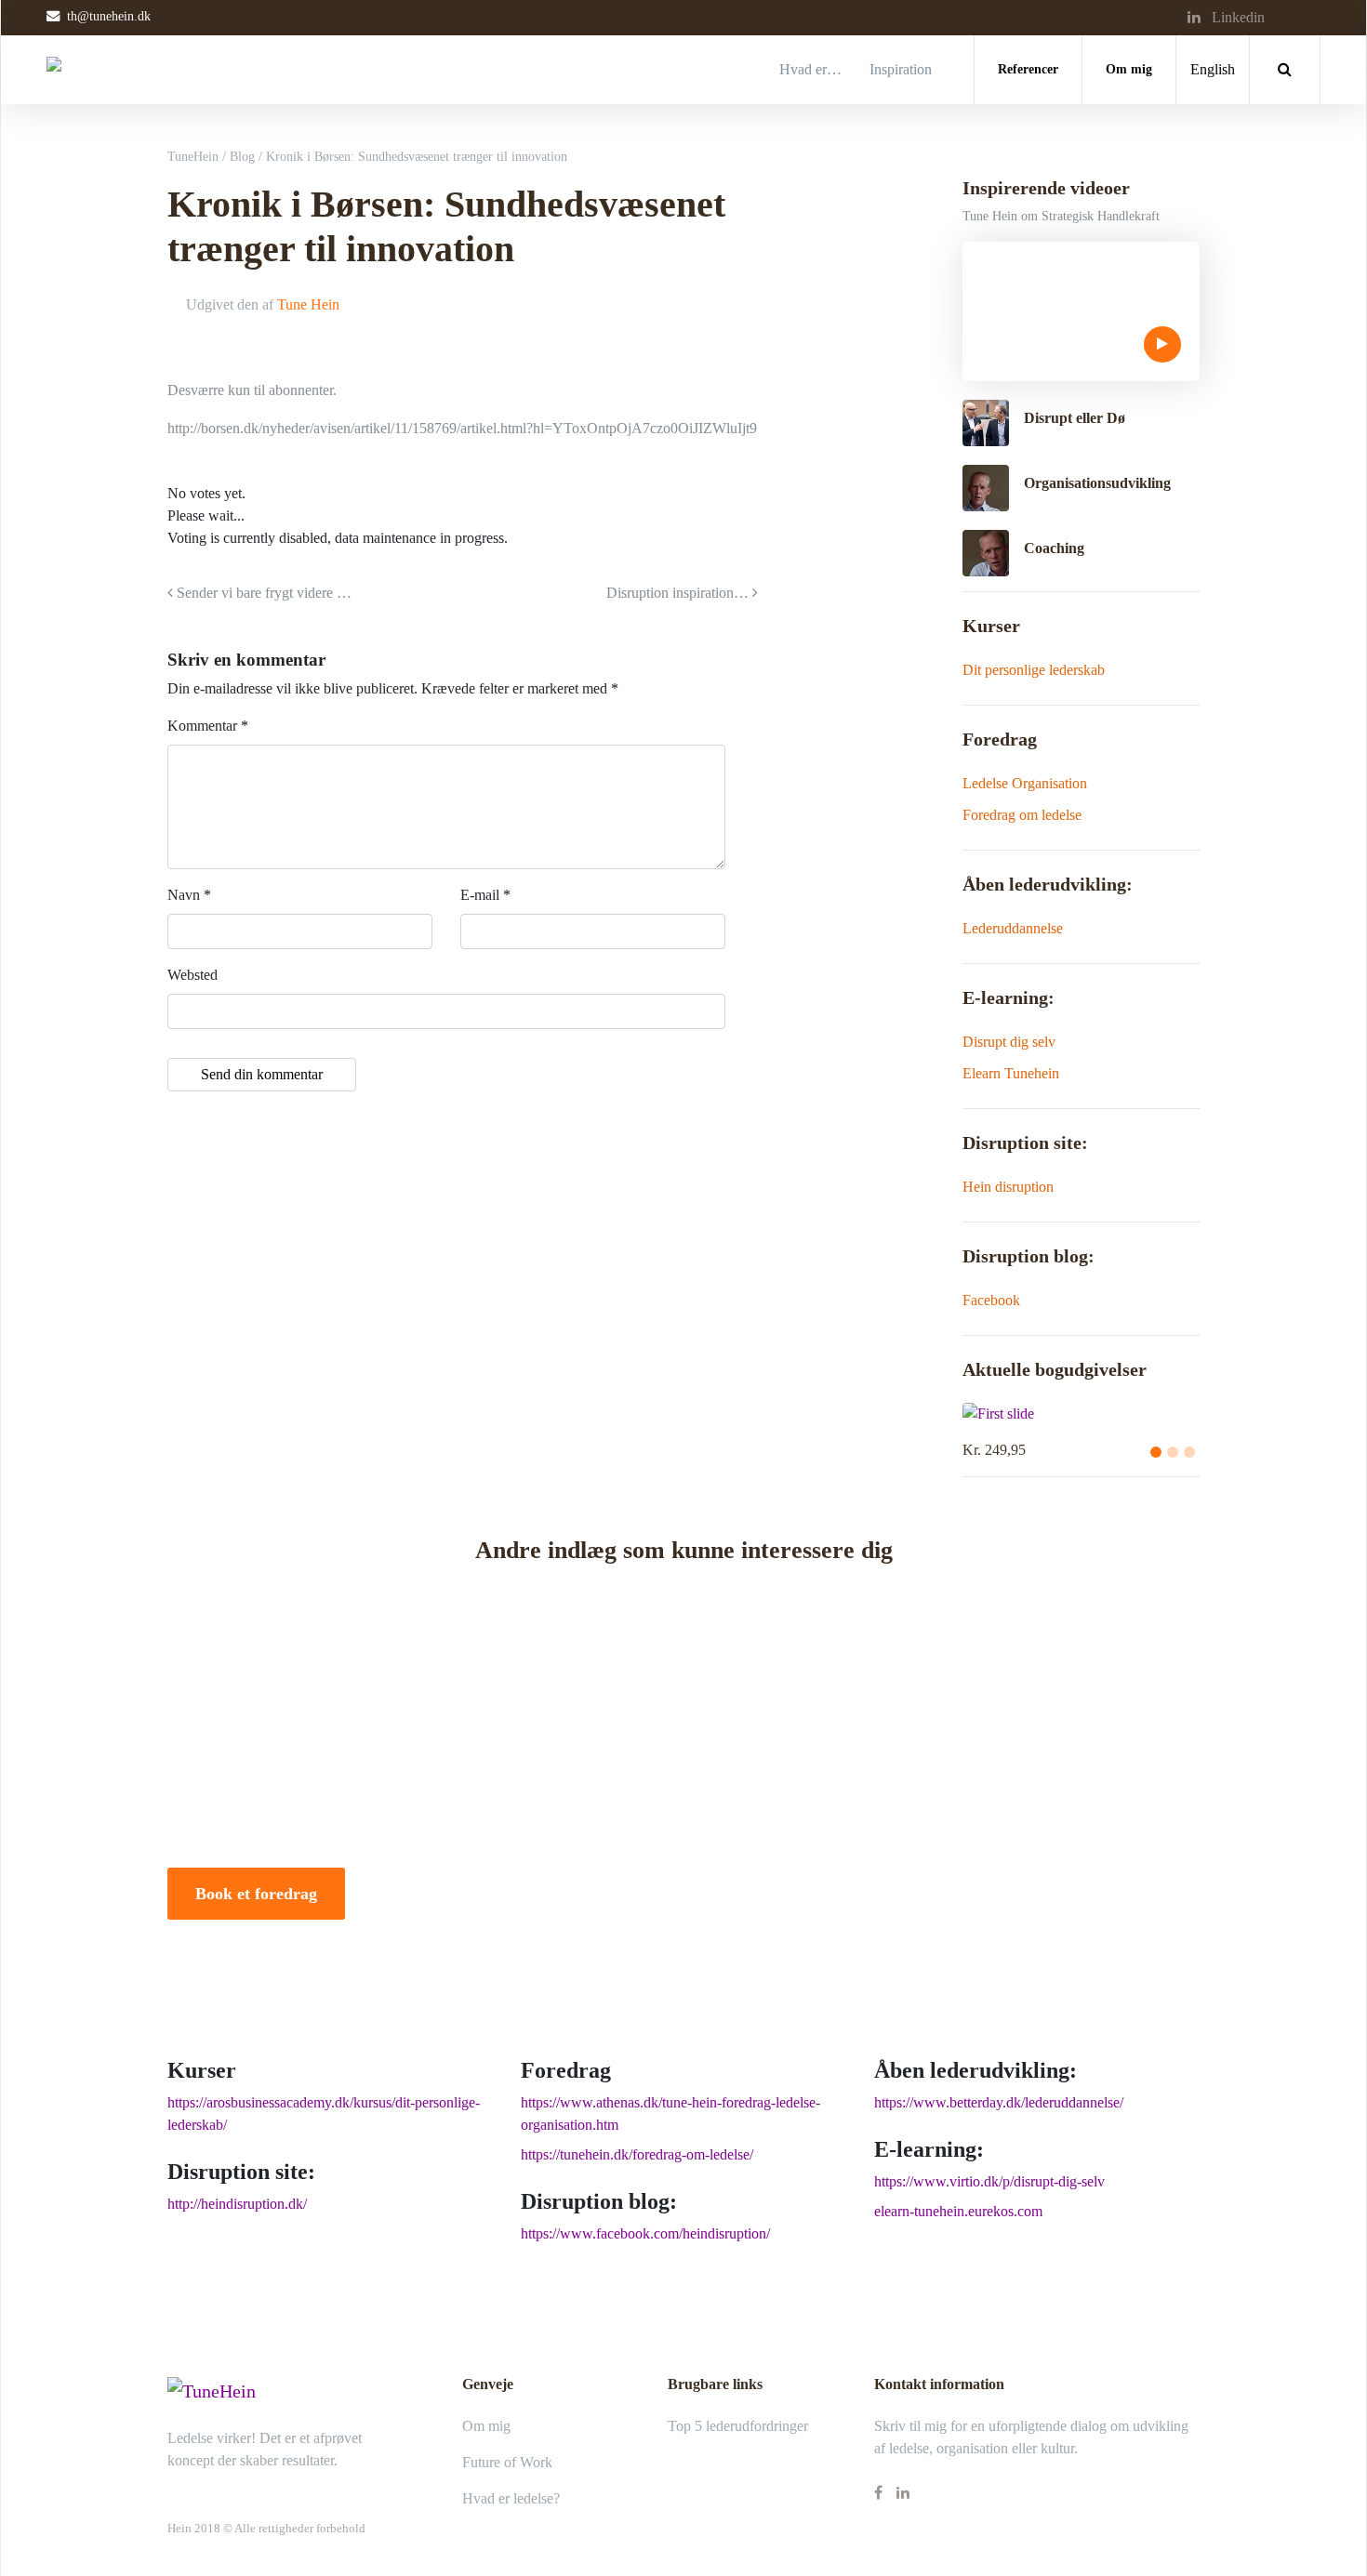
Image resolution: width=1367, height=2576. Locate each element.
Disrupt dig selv (1009, 1042)
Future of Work (507, 2462)
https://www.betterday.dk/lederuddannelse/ (999, 2102)
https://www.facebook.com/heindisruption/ (645, 2233)
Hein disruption (1008, 1187)
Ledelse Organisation (1025, 783)
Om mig (1129, 69)
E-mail (485, 895)
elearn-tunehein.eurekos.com (958, 2211)
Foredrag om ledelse (1022, 815)
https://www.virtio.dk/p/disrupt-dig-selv (989, 2181)
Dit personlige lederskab (1034, 670)
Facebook (991, 1300)
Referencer (1028, 69)
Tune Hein (308, 304)
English (1213, 69)
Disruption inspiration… (679, 593)
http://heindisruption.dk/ (237, 2204)
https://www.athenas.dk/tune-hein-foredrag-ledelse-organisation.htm (670, 2114)
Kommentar (208, 726)
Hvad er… (810, 69)
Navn (189, 895)
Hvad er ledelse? (511, 2498)
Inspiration (901, 69)
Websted (192, 975)
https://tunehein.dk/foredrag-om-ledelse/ (637, 2154)
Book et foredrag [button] (256, 1894)
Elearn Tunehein (1011, 1073)
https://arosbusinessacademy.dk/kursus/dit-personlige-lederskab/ (324, 2114)
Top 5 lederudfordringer (738, 2426)
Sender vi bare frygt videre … (262, 593)
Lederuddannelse (1013, 928)
